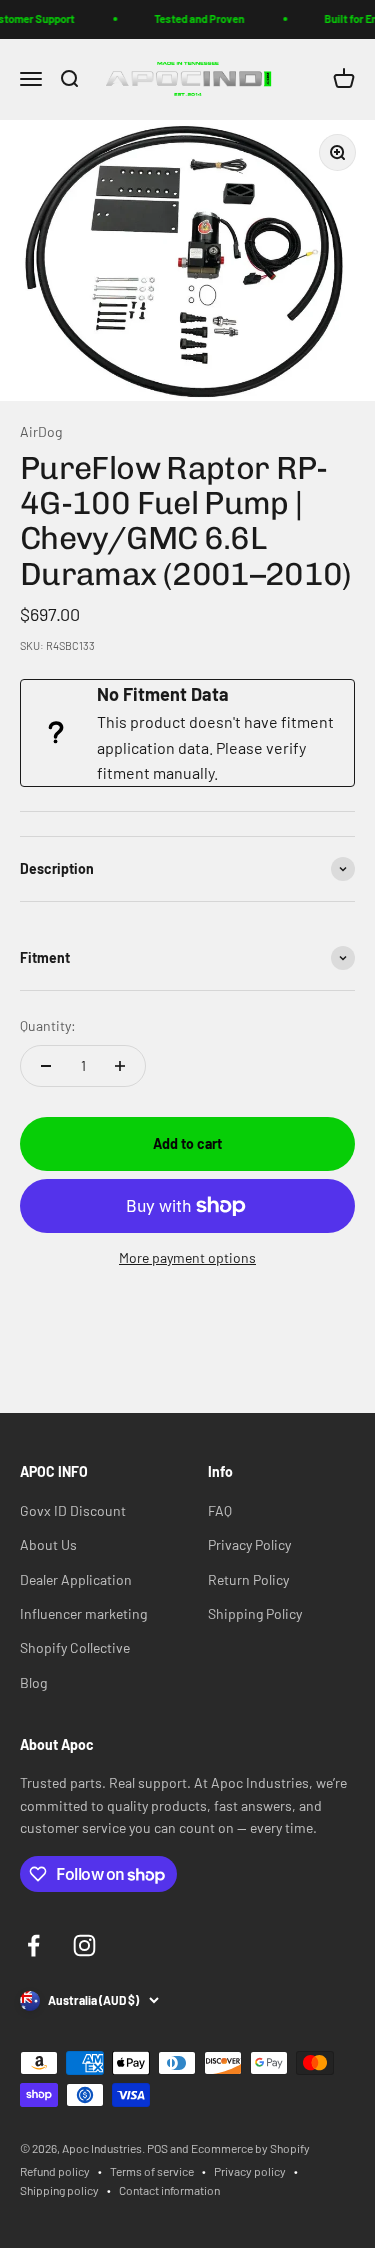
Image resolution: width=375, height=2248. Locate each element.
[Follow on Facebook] (33, 1945)
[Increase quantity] (120, 1066)
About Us (48, 1544)
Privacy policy (250, 2171)
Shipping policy (59, 2190)
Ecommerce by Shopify (250, 2148)
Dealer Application (76, 1579)
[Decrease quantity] (46, 1066)
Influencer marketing (83, 1613)
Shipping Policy (255, 1613)
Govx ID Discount (73, 1510)
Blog (33, 1682)
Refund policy (55, 2171)
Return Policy (248, 1579)
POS (157, 2148)
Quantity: (48, 1025)
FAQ (220, 1510)
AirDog (41, 431)
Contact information (169, 2190)
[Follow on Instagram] (84, 1945)
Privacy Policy (249, 1544)
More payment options (187, 1257)
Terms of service (152, 2171)
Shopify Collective (75, 1647)
